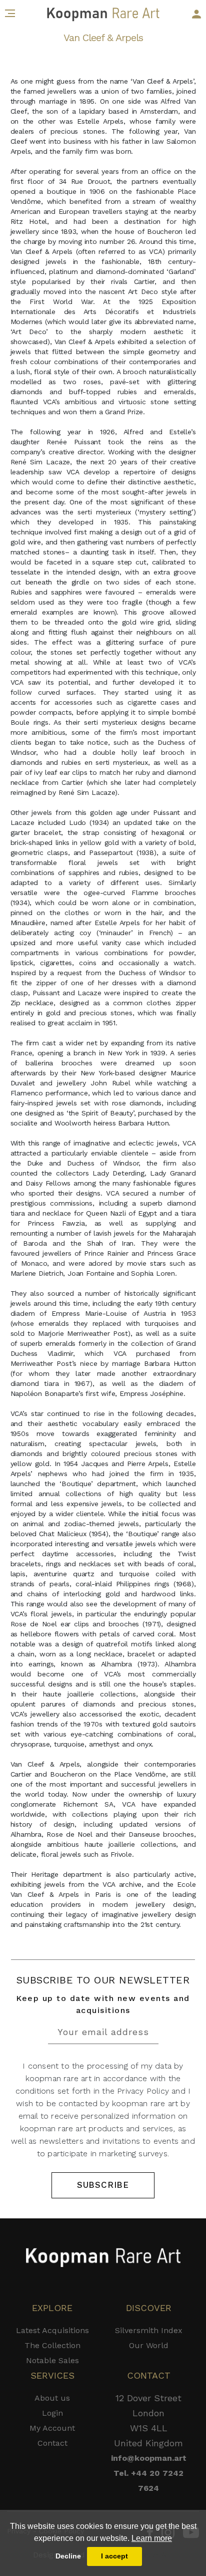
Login (52, 2413)
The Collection (52, 2345)
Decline (68, 2556)
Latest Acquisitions (52, 2330)
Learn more (152, 2538)
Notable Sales (52, 2360)
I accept (114, 2556)
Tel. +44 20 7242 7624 (148, 2481)
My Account (52, 2428)
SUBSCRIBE (103, 2185)
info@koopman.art (149, 2458)
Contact (52, 2443)
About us (52, 2398)
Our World (149, 2345)
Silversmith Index (149, 2330)
